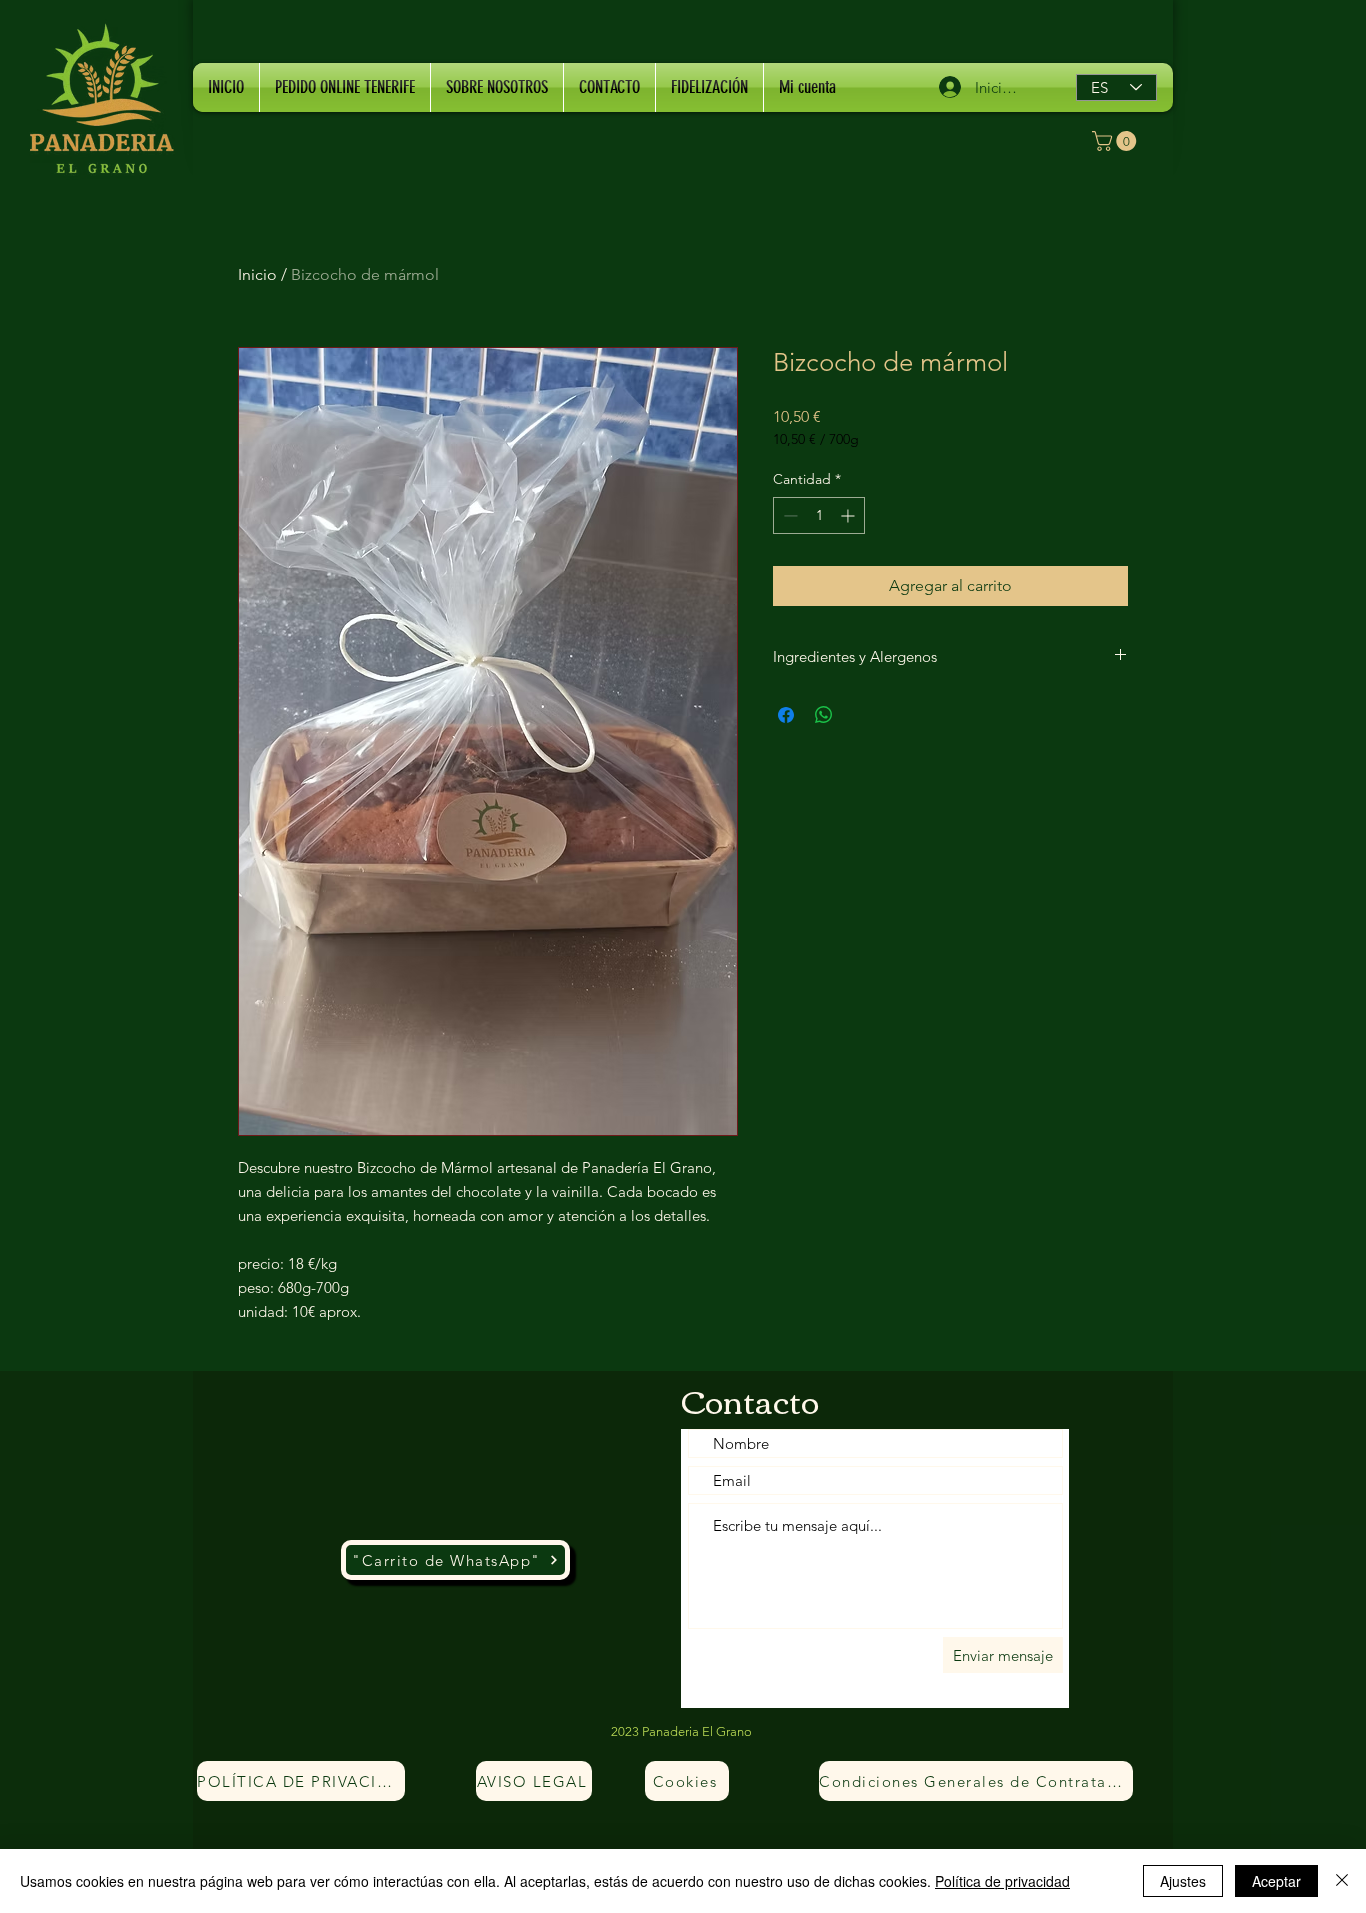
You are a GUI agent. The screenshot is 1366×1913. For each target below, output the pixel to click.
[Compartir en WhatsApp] (824, 715)
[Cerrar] (1342, 1881)
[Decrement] (788, 515)
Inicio (257, 274)
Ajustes (1183, 1881)
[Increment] (849, 515)
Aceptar (1276, 1881)
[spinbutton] (819, 515)
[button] (1116, 141)
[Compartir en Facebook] (786, 715)
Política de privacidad (1002, 1881)
